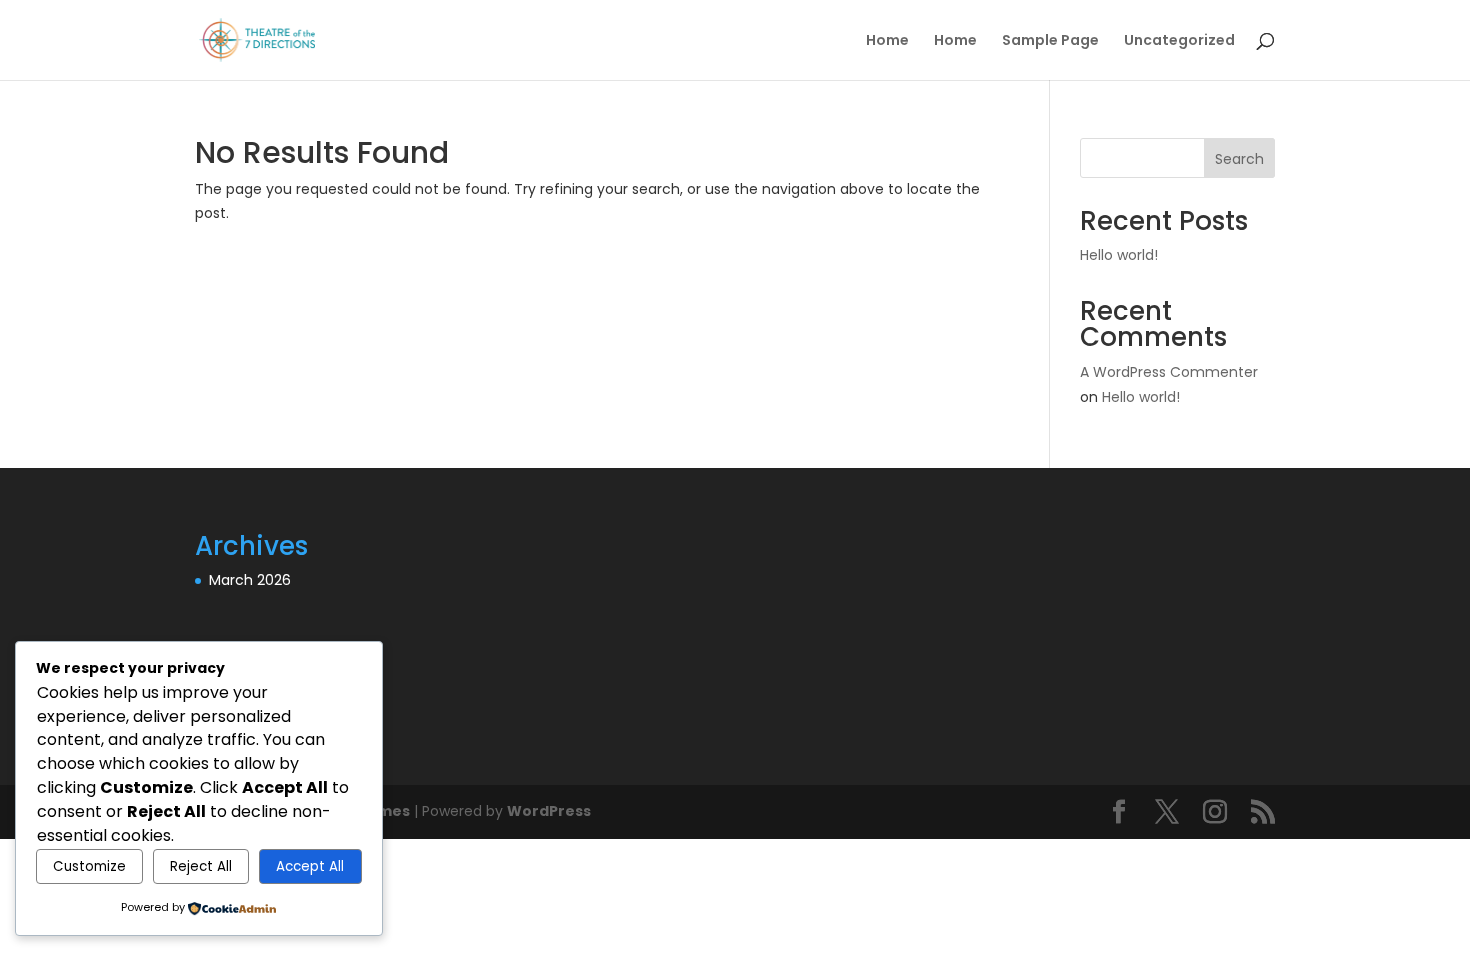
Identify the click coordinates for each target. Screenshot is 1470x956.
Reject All (201, 866)
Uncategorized (1179, 41)
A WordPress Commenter (1169, 372)
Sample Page (1050, 41)
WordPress (549, 811)
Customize (89, 866)
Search (1239, 159)
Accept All (310, 866)
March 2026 (250, 580)
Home (887, 41)
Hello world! (1119, 255)
